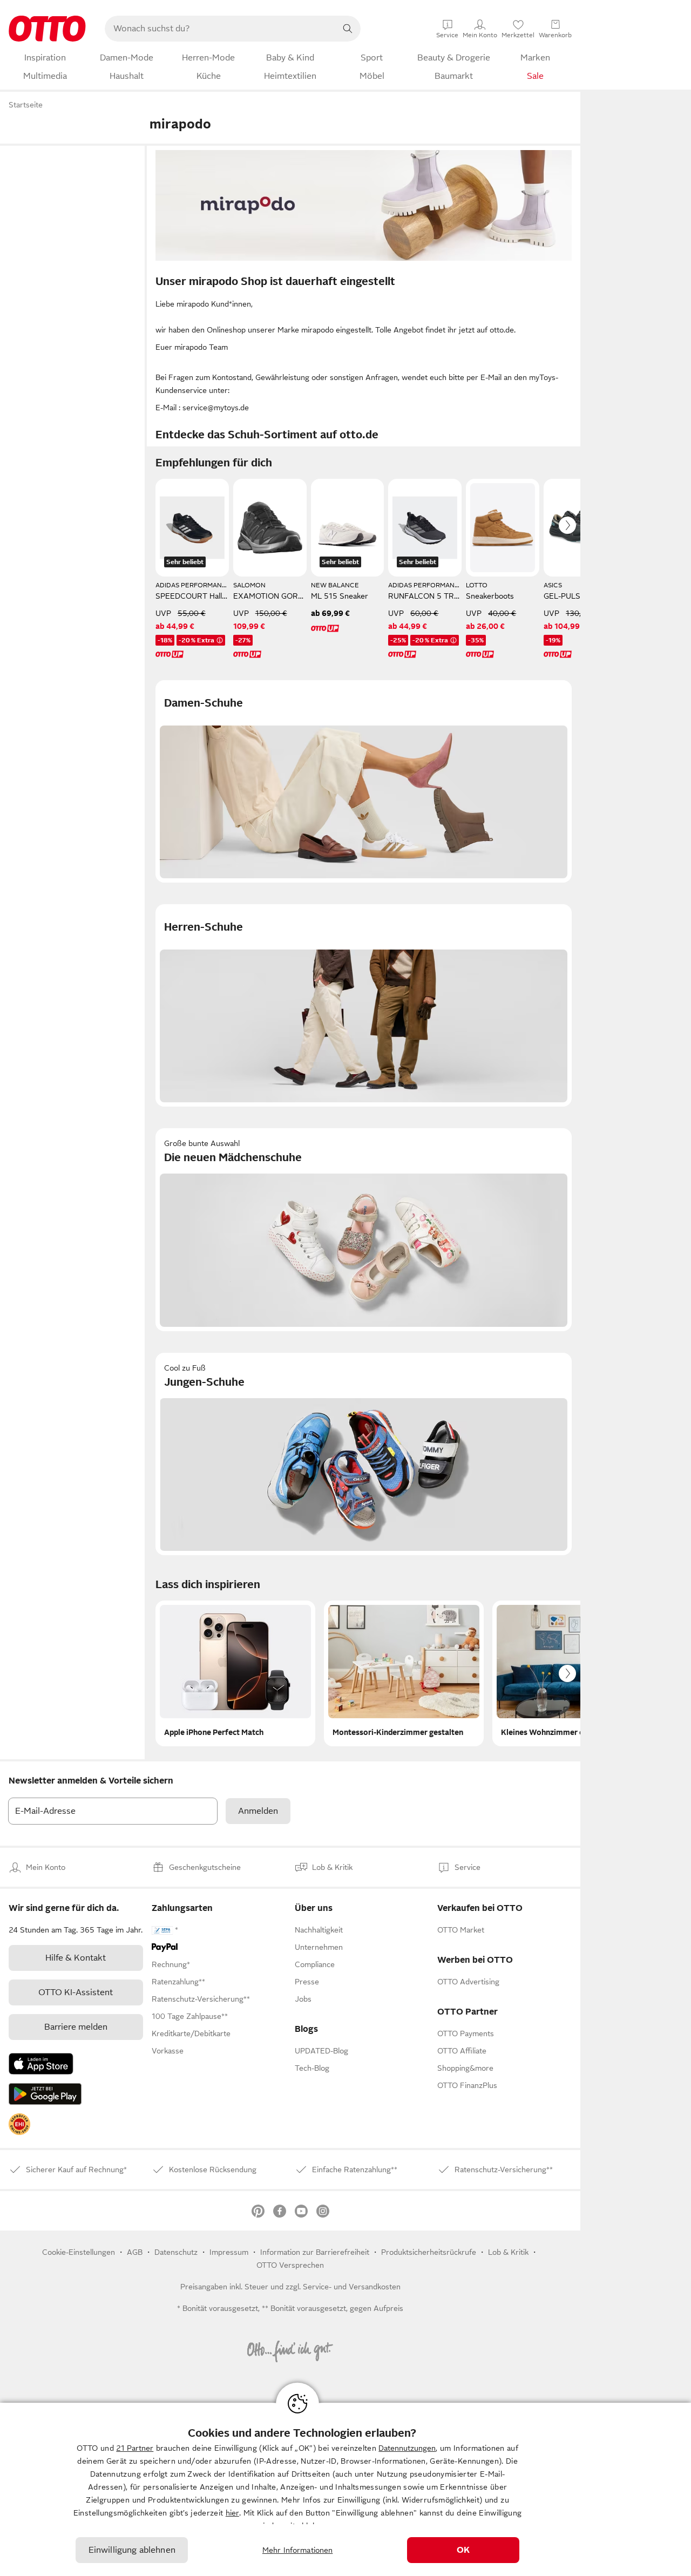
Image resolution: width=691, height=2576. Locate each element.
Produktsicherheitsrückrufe (429, 2252)
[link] (19, 2124)
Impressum (229, 2252)
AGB (135, 2252)
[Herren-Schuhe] (364, 1005)
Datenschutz (176, 2252)
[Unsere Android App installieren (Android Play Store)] (45, 2094)
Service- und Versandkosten (352, 2287)
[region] (345, 2489)
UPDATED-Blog (321, 2051)
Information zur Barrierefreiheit (315, 2252)
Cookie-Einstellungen (79, 2252)
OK (463, 2550)
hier (232, 2513)
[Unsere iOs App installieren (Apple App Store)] (41, 2064)
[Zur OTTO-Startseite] (47, 29)
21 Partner (135, 2448)
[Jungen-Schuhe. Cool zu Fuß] (364, 1454)
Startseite (26, 105)
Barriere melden (76, 2027)
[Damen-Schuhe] (364, 781)
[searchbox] (220, 29)
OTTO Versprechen (290, 2265)
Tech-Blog (312, 2068)
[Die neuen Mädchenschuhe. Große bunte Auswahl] (364, 1229)
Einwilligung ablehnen (132, 2550)
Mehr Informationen (298, 2550)
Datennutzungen (407, 2448)
